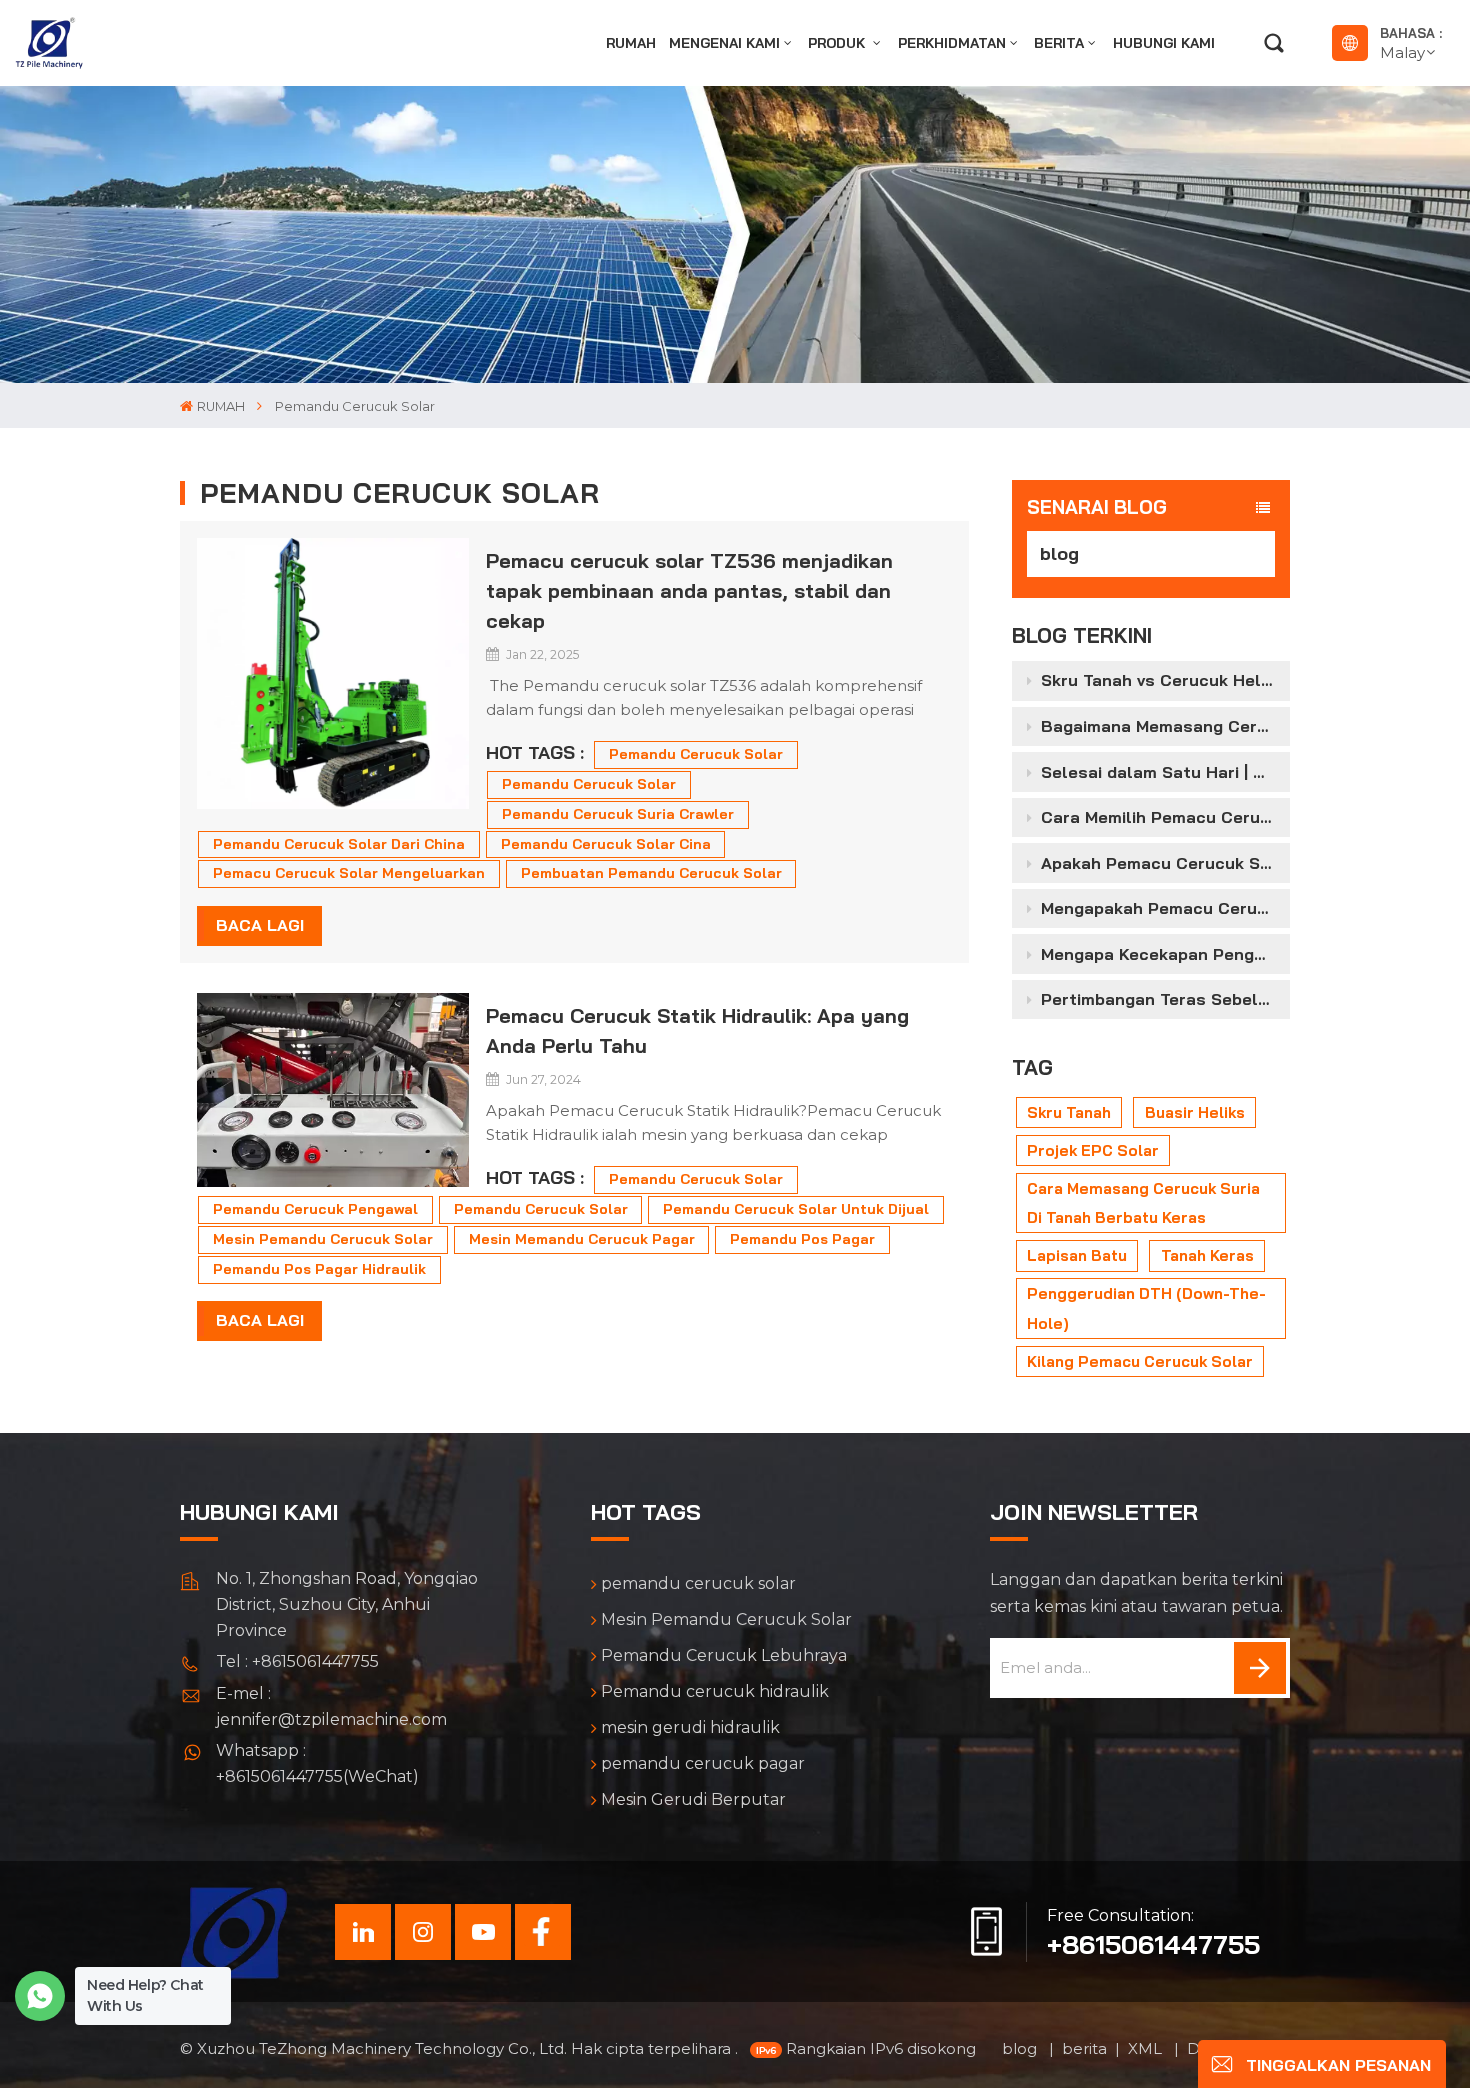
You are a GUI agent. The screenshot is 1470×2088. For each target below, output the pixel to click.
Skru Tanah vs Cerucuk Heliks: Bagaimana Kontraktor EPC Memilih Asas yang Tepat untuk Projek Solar (1165, 680)
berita (1059, 42)
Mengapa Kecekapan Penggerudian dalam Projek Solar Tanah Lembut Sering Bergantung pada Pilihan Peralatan (1165, 954)
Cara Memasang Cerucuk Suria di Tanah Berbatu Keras (1143, 1203)
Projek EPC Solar (1093, 1150)
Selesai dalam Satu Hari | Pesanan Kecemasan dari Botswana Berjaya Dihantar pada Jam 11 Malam (1165, 772)
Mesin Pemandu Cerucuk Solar (726, 1619)
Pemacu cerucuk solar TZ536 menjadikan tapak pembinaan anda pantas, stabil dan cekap (689, 590)
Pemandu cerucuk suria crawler (618, 814)
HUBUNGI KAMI (1164, 42)
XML (1147, 2048)
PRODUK (838, 42)
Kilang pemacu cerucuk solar (1140, 1361)
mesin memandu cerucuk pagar (582, 1239)
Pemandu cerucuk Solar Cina (606, 844)
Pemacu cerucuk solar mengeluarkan (349, 873)
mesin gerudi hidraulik (690, 1727)
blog (1059, 553)
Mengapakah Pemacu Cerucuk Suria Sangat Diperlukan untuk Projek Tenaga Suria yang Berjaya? (1165, 908)
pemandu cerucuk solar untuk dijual (796, 1209)
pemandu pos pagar (802, 1239)
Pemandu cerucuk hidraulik (715, 1691)
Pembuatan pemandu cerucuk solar (651, 873)
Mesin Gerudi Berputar (693, 1799)
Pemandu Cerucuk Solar (589, 784)
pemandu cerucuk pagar (703, 1763)
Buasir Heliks (1195, 1112)
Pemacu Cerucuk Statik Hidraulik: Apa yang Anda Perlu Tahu (697, 1030)
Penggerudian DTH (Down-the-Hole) (1146, 1308)
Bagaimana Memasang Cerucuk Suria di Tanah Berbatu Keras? (1165, 726)
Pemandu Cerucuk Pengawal (315, 1209)
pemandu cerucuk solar (696, 754)
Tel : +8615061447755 (297, 1661)
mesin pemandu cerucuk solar (323, 1239)
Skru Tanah (1069, 1112)
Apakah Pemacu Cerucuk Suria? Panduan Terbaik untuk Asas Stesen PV (1165, 863)
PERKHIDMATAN (952, 42)
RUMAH (631, 42)
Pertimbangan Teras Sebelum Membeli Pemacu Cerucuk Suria (1165, 999)
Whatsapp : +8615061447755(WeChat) (317, 1763)
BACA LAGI (260, 925)
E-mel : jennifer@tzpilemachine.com (331, 1706)
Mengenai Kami (724, 42)
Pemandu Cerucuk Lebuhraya (724, 1655)
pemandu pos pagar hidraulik (319, 1269)
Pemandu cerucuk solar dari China (339, 844)
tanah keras (1207, 1255)
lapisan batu (1077, 1255)
